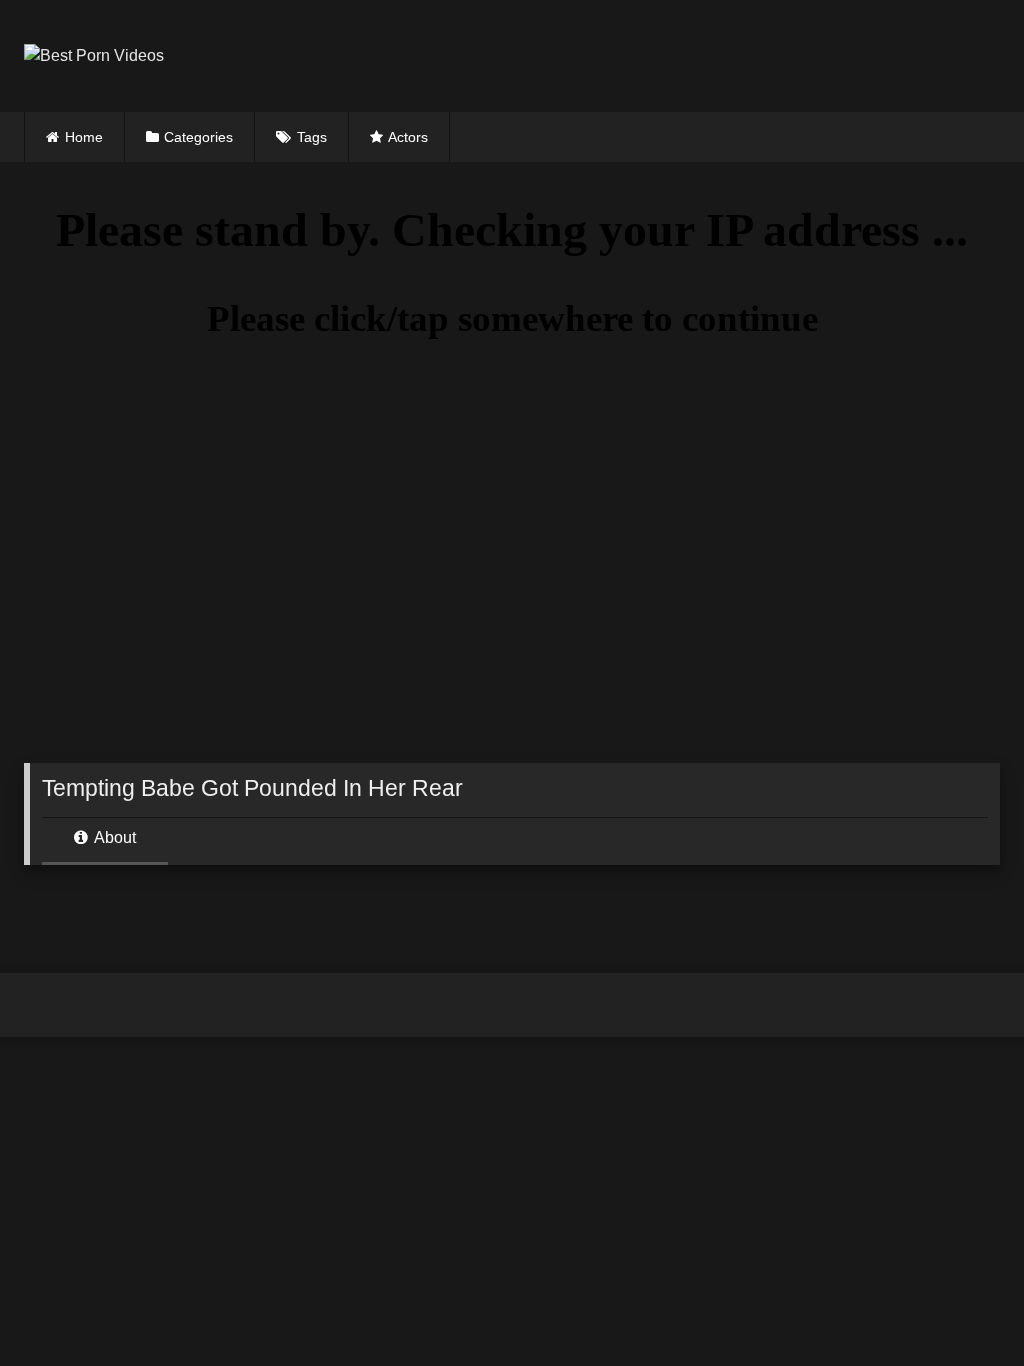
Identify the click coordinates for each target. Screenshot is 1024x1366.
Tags (312, 137)
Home (84, 137)
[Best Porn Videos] (419, 56)
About (113, 837)
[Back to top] (962, 1306)
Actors (408, 137)
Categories (198, 137)
